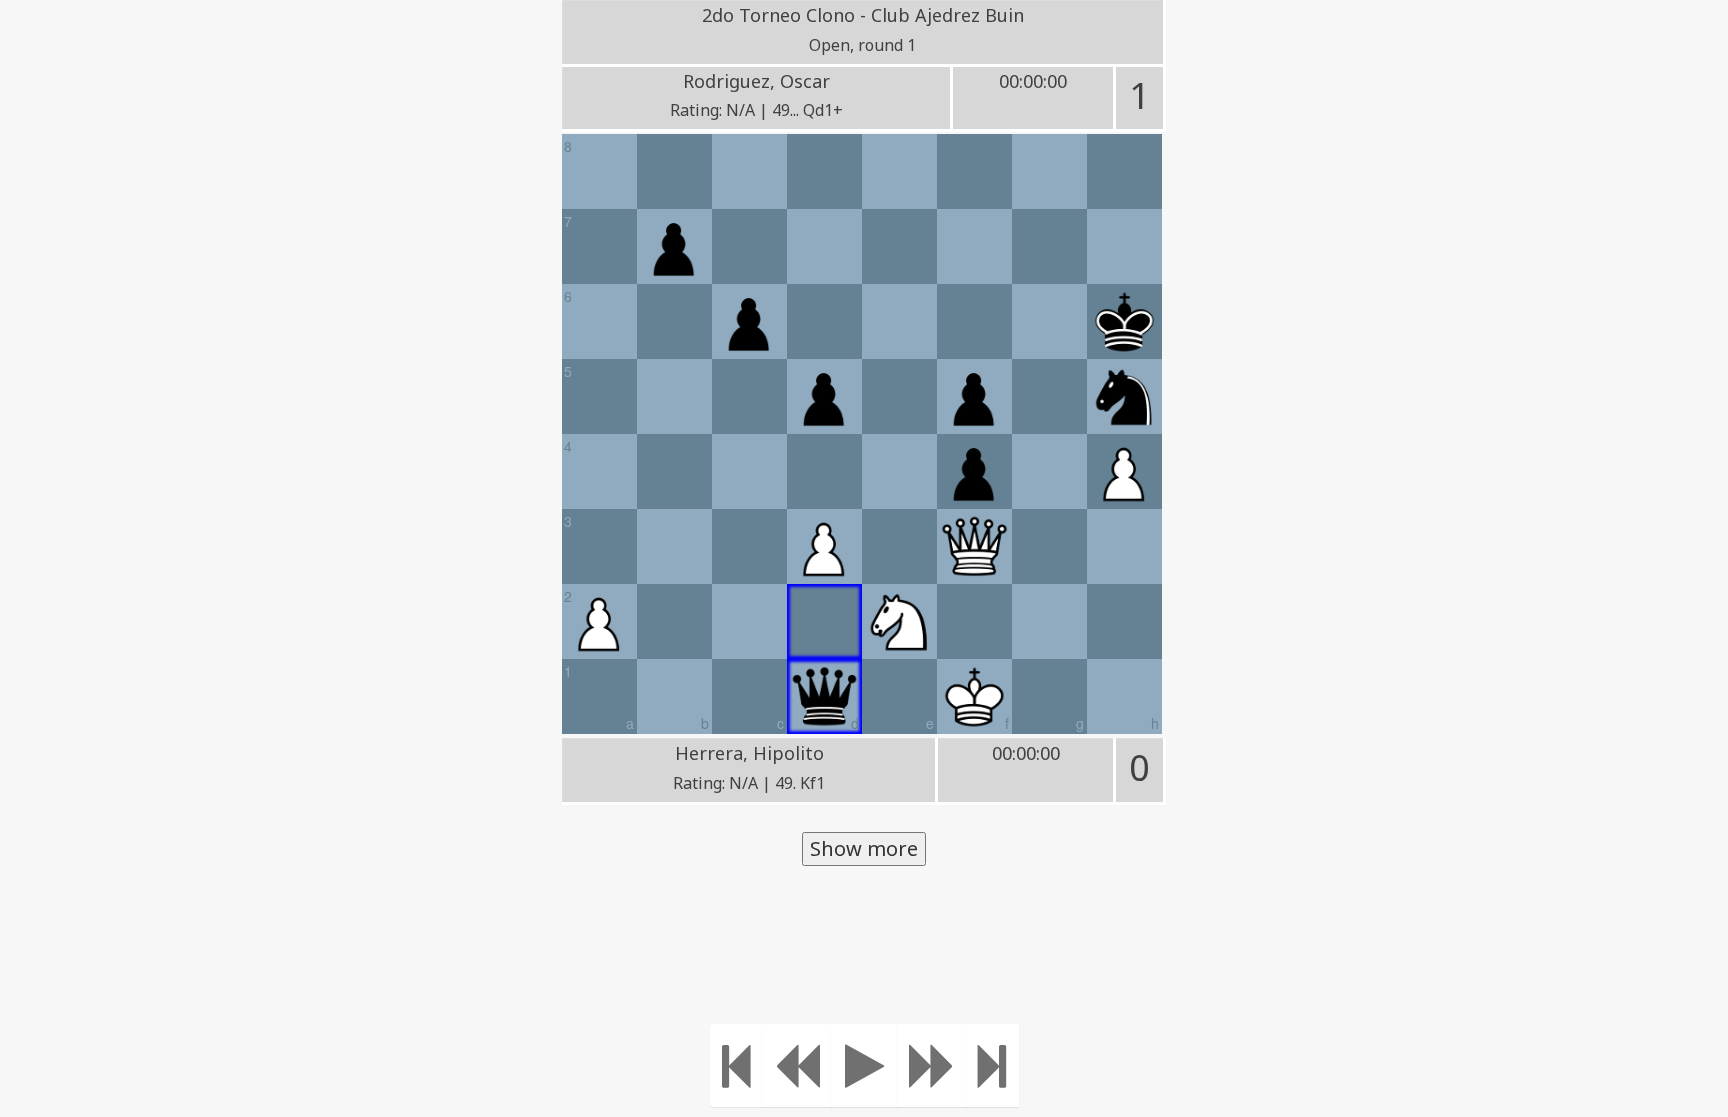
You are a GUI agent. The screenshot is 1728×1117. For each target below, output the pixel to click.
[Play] (864, 1065)
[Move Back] (797, 1065)
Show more (864, 848)
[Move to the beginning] (736, 1065)
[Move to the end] (992, 1065)
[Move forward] (932, 1065)
